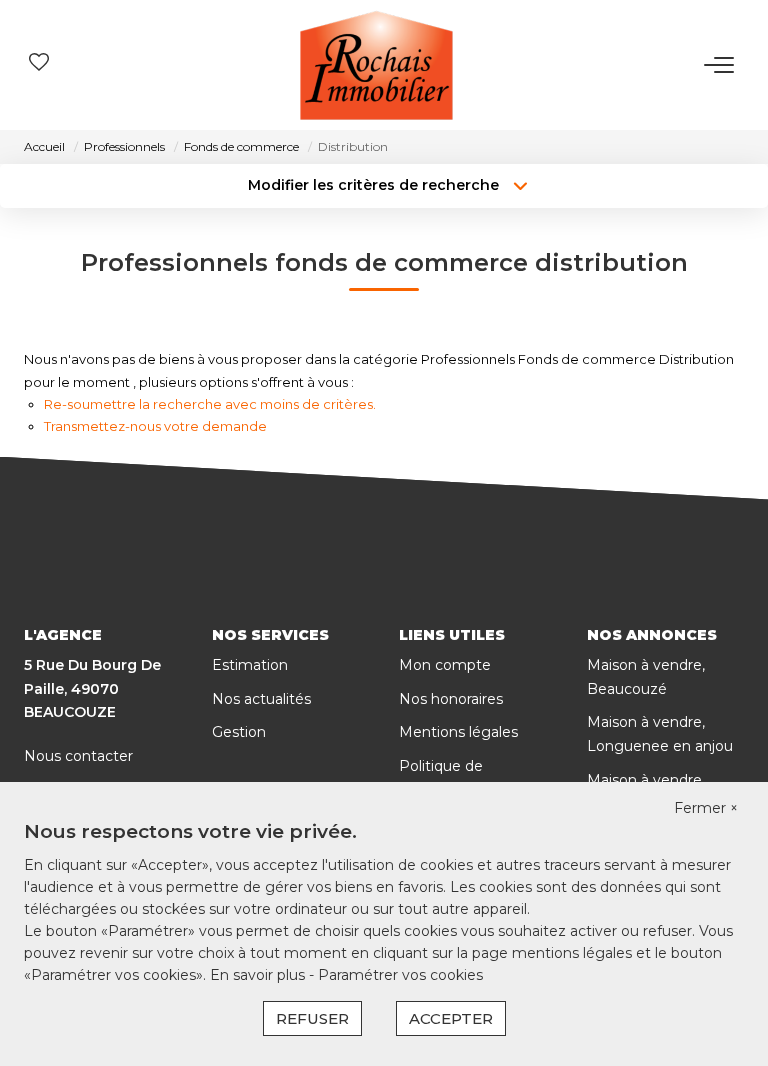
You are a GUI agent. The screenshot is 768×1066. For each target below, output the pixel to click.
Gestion (239, 732)
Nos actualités (261, 699)
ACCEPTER (451, 1018)
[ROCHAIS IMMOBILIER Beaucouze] (376, 65)
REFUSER (312, 1018)
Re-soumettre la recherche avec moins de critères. (210, 404)
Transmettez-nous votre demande (155, 426)
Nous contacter (78, 756)
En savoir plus (259, 975)
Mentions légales (458, 732)
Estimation (250, 665)
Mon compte (445, 665)
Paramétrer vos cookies (400, 975)
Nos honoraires (451, 699)
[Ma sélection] (39, 64)
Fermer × (706, 808)
